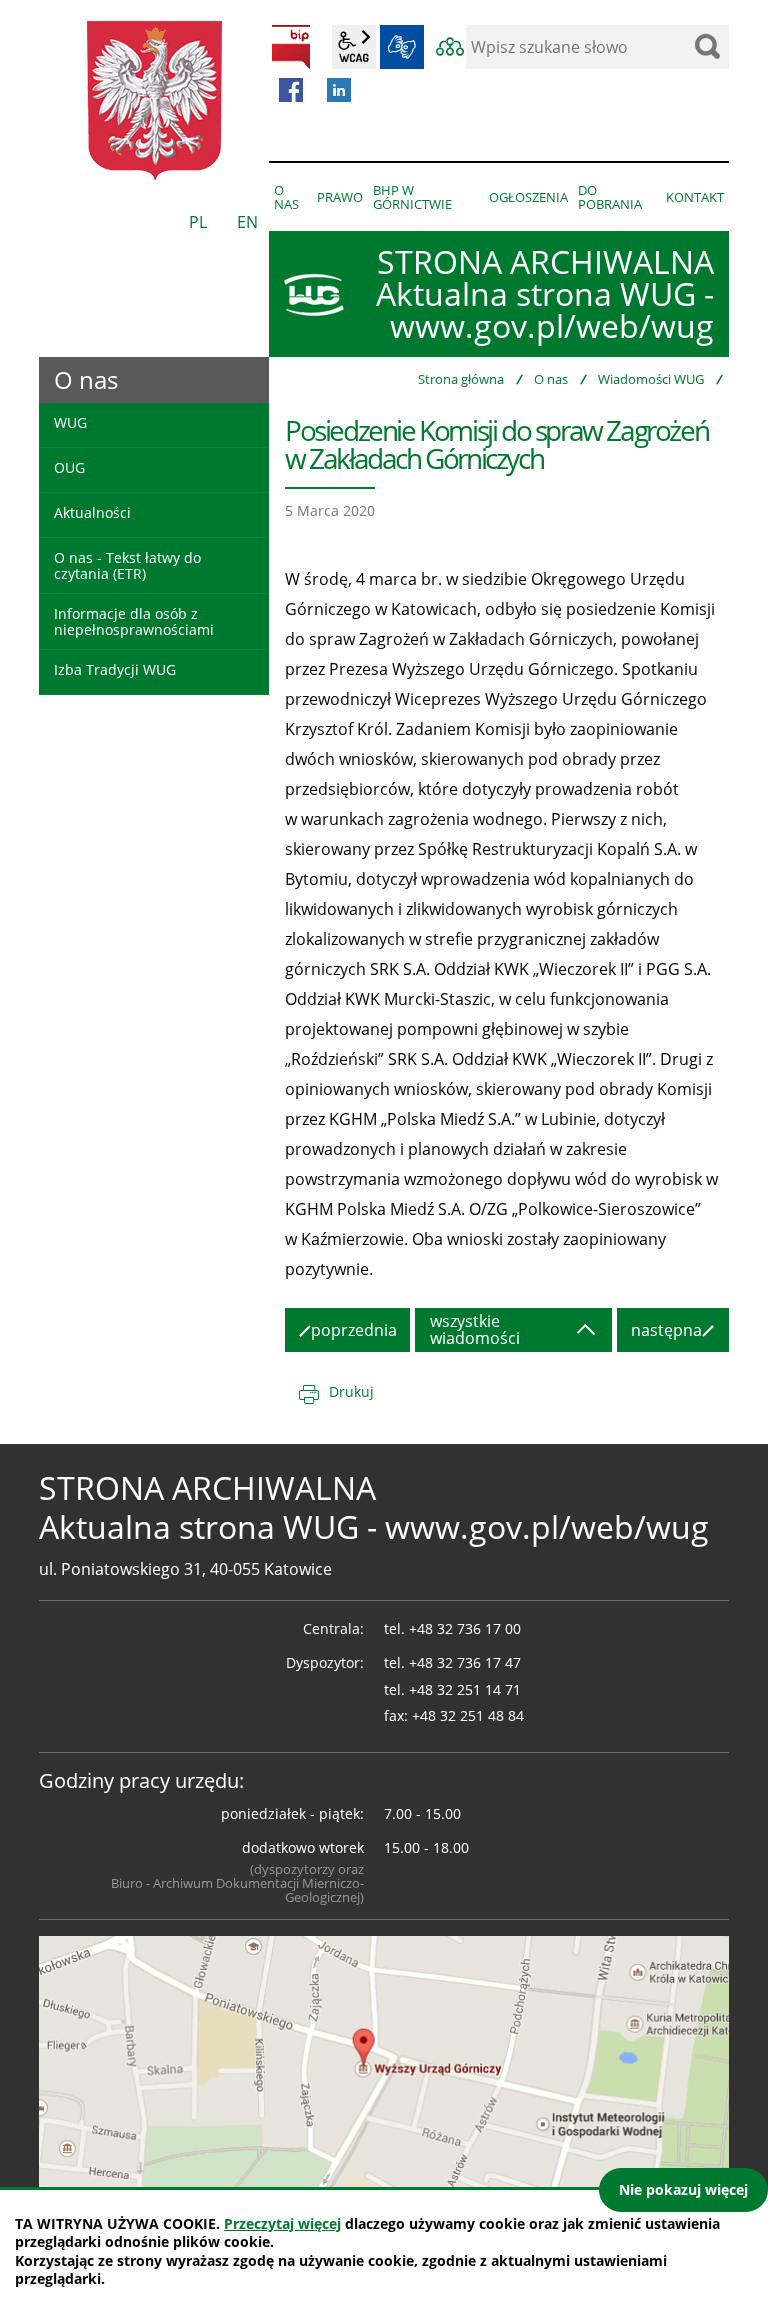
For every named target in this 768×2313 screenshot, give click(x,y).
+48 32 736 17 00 (465, 1628)
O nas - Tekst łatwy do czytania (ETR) (127, 565)
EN (247, 222)
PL (198, 222)
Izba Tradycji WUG (115, 669)
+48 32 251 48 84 (468, 1715)
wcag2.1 (354, 47)
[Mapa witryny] (450, 47)
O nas (551, 379)
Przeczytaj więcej (282, 2223)
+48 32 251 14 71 (465, 1689)
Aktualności (92, 512)
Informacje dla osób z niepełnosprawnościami (134, 621)
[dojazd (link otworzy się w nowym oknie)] (384, 2064)
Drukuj (351, 1391)
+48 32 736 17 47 (465, 1662)
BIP (291, 47)
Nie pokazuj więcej (683, 2189)
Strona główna (461, 379)
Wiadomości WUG (651, 379)
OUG (69, 467)
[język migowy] (402, 47)
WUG (70, 422)
